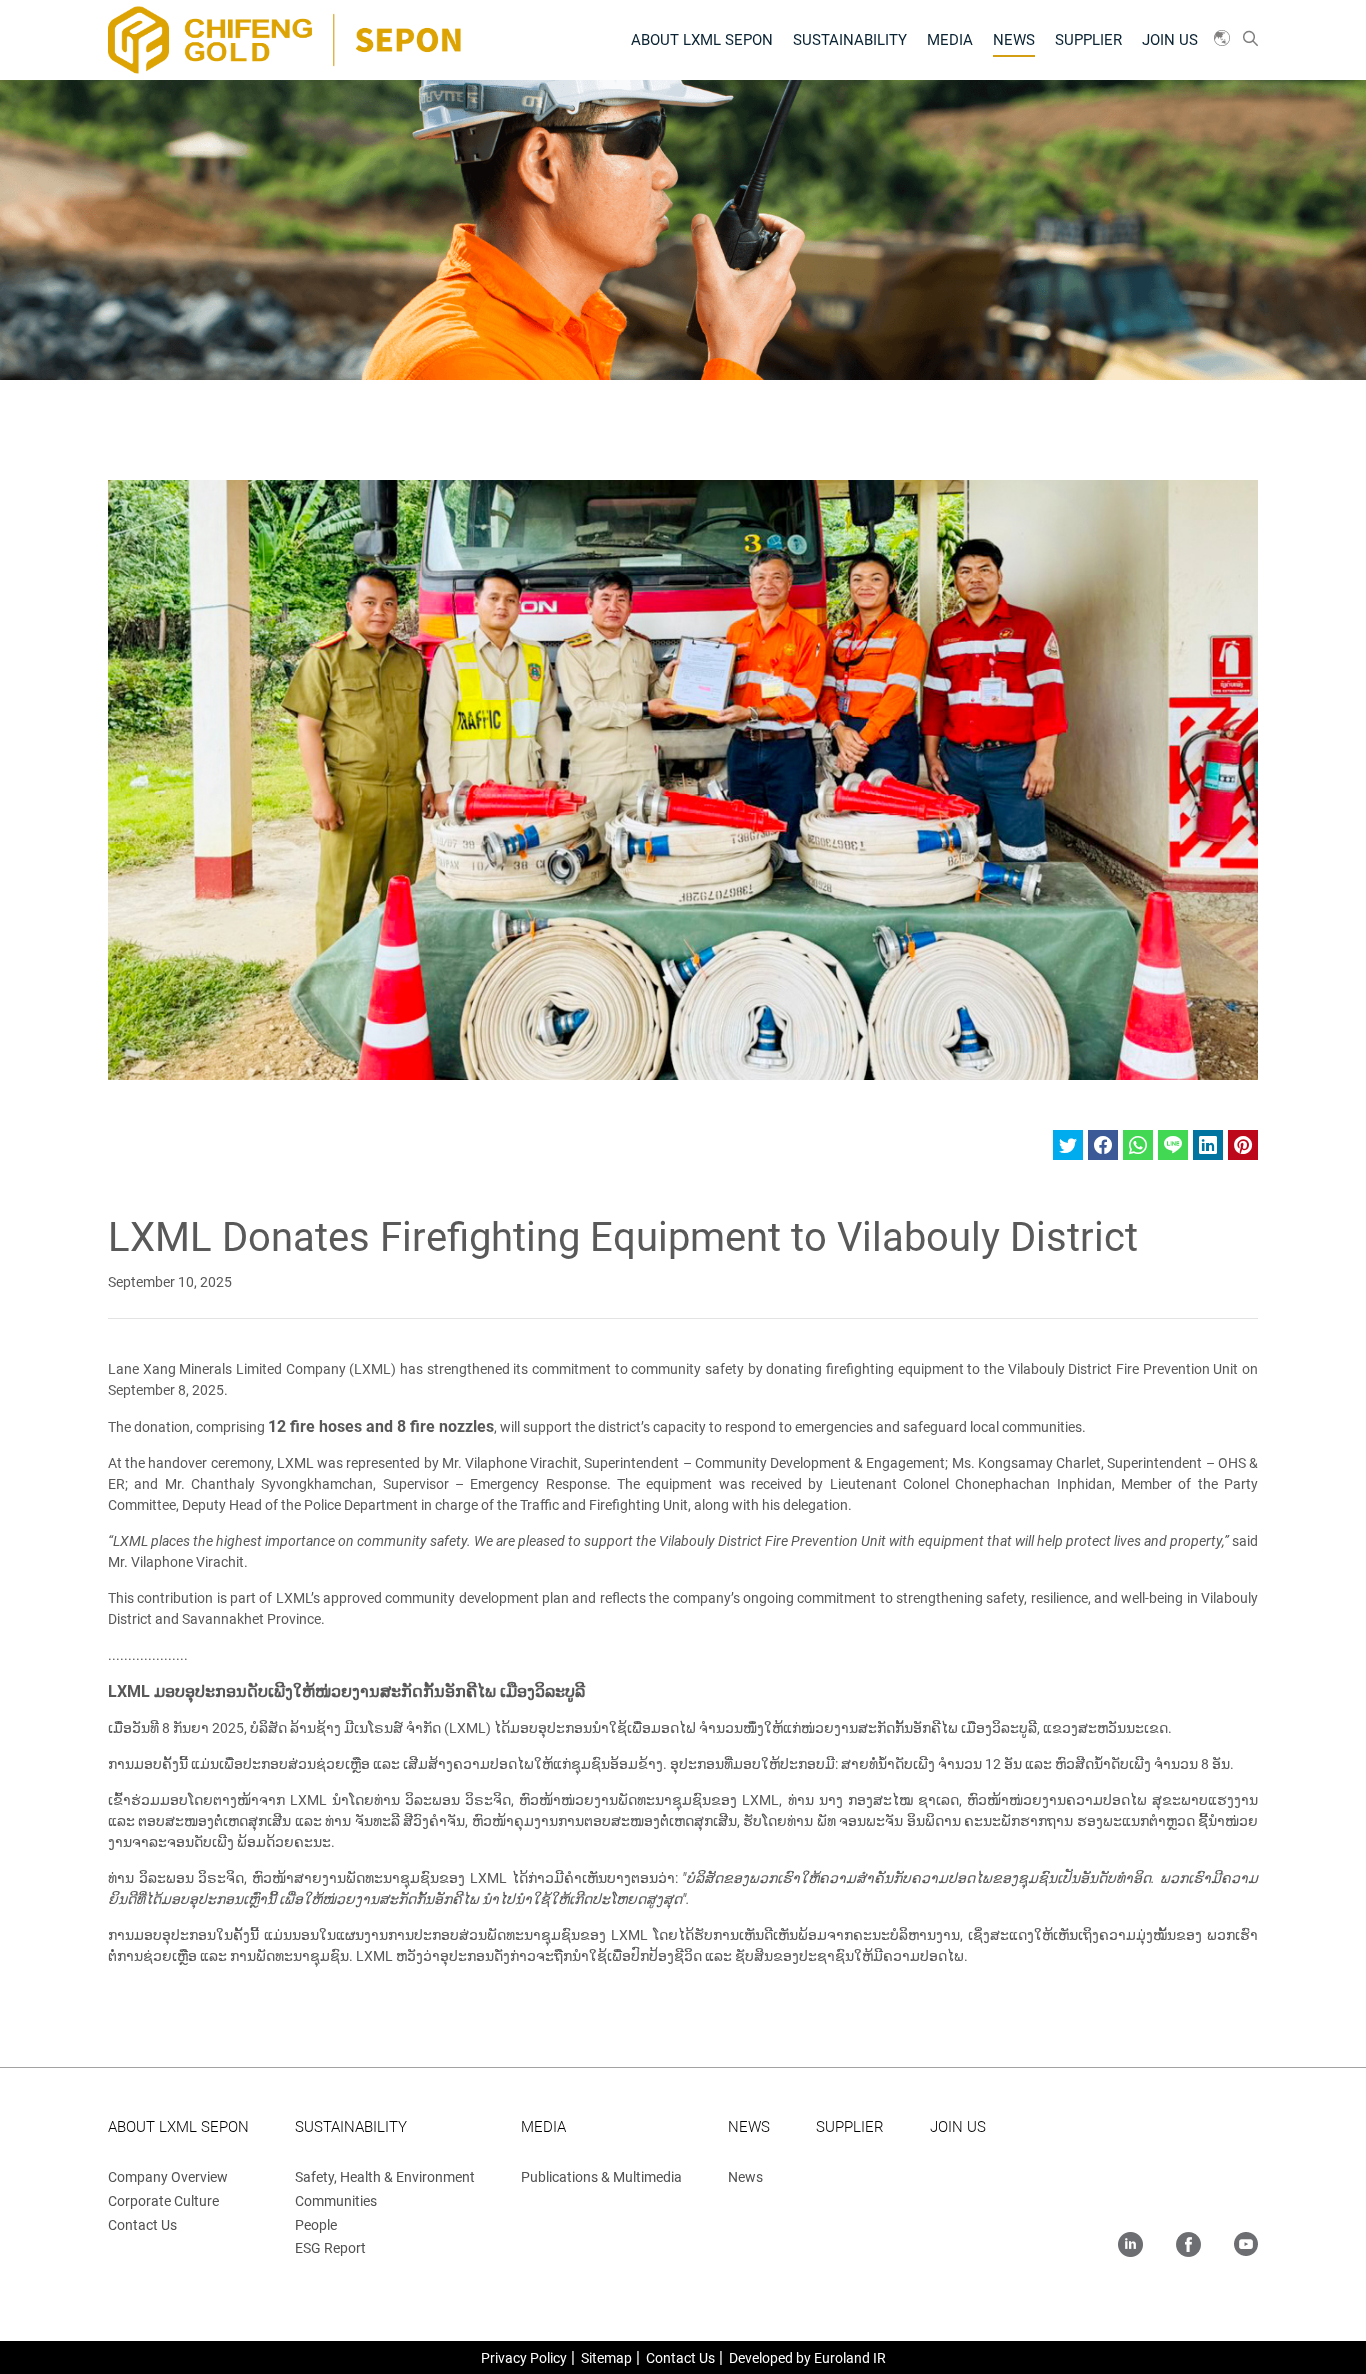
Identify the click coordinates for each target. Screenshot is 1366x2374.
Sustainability (850, 40)
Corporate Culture (163, 2201)
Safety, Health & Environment (385, 2177)
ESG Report (330, 2248)
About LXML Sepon (702, 40)
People (316, 2225)
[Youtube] (1246, 2246)
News (1014, 40)
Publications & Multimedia (601, 2177)
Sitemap (606, 2358)
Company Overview (168, 2177)
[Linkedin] (1130, 2246)
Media (950, 40)
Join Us (1170, 40)
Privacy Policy (524, 2358)
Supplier (1088, 40)
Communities (336, 2201)
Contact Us (142, 2225)
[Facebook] (1188, 2246)
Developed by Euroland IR (807, 2358)
